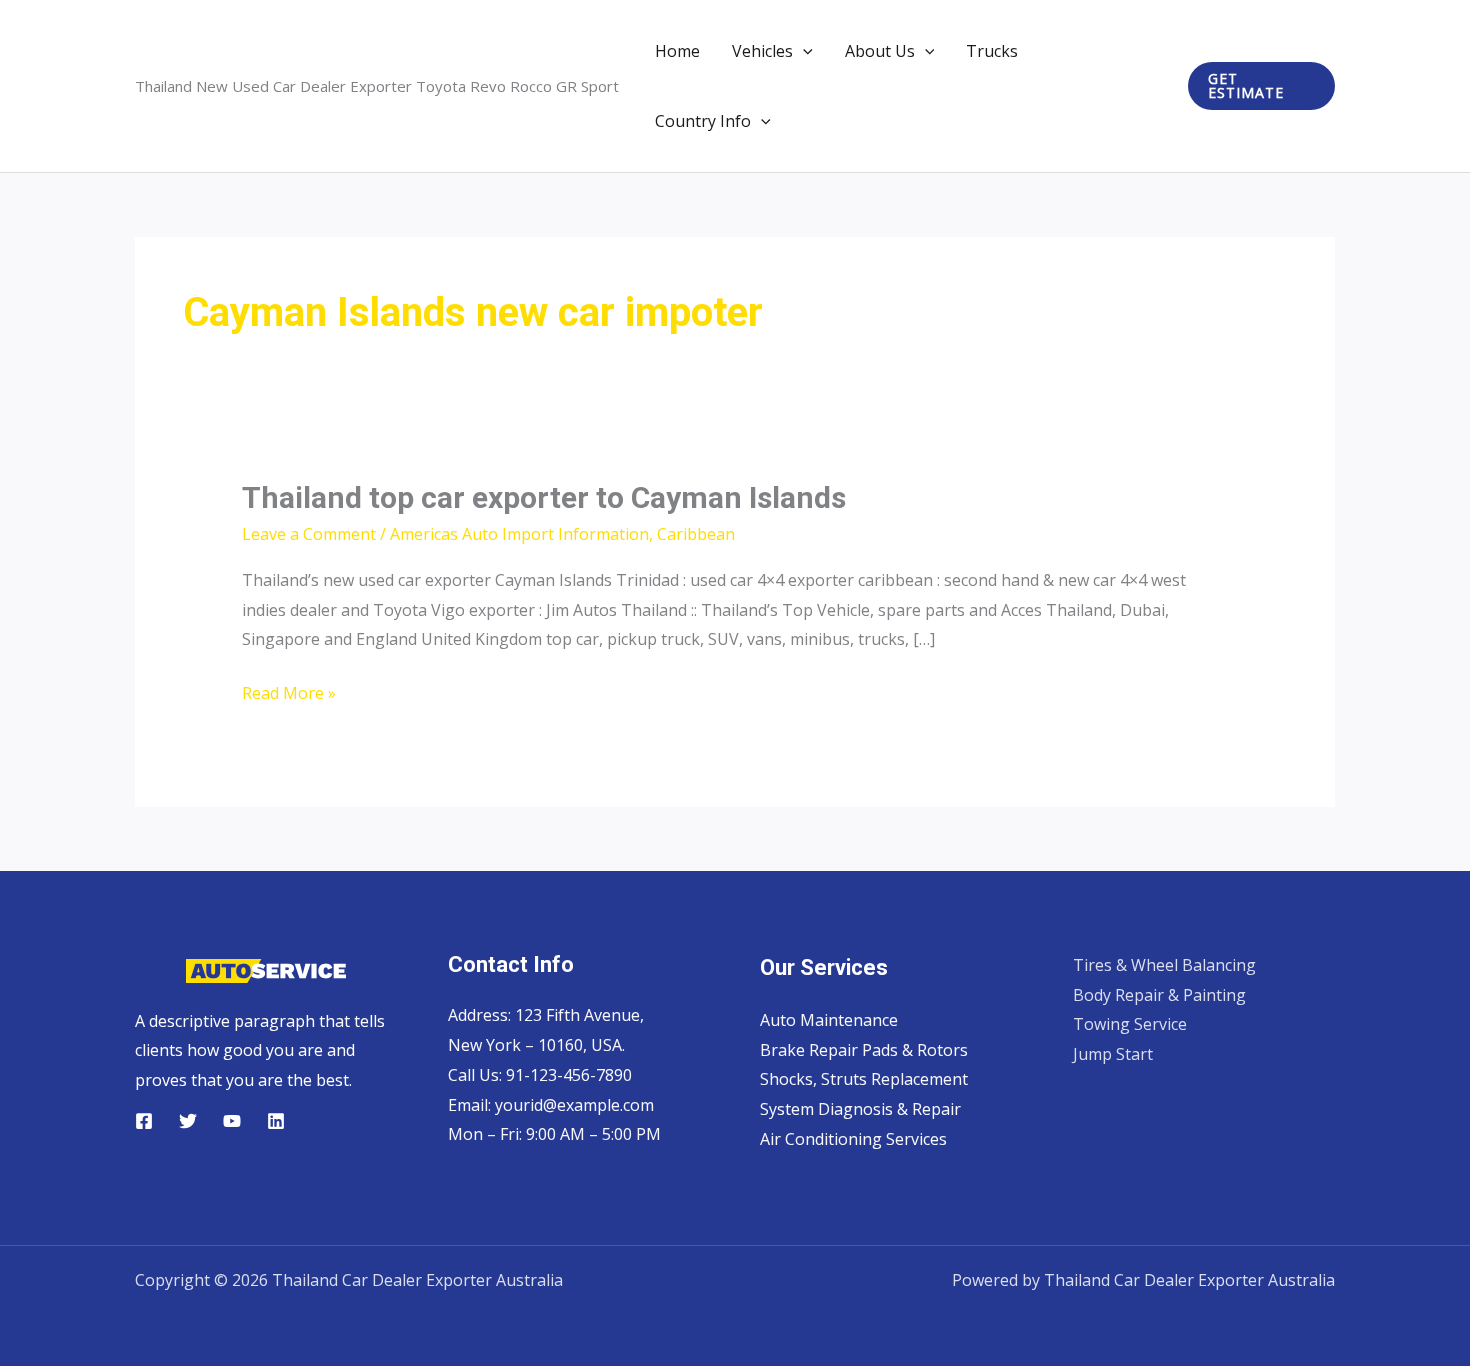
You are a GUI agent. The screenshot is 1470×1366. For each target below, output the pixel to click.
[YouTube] (232, 1121)
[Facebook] (144, 1121)
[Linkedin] (276, 1121)
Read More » (289, 695)
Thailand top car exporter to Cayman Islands (544, 497)
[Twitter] (188, 1121)
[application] (803, 51)
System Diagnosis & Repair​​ (860, 1109)
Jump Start (1113, 1054)
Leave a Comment (309, 534)
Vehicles (762, 51)
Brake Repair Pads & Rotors (864, 1050)
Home (677, 51)
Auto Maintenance (829, 1020)
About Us (880, 51)
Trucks (992, 51)
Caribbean (696, 534)
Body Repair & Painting (1159, 995)
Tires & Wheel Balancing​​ (1164, 965)
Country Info (703, 121)
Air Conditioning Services (853, 1139)
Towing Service (1130, 1024)
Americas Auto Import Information (519, 534)
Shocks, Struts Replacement (864, 1079)
